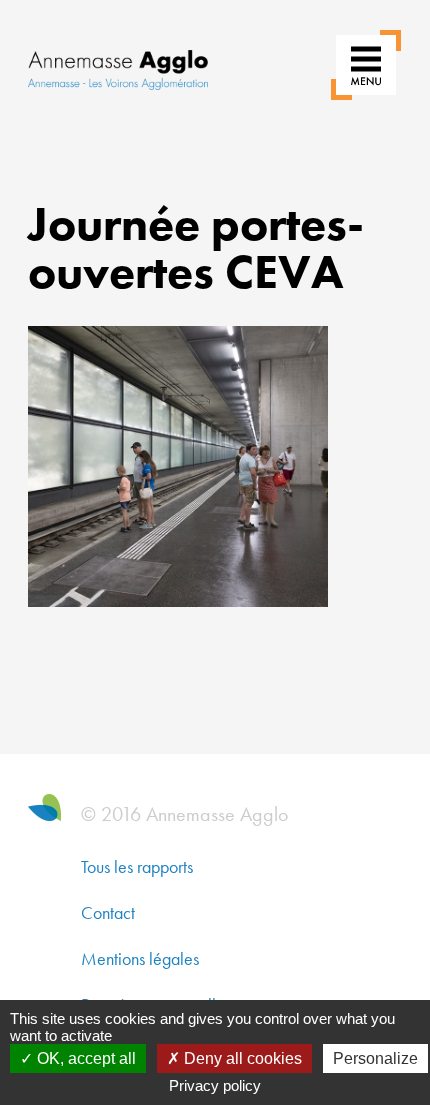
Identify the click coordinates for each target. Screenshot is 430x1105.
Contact (108, 912)
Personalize (375, 1058)
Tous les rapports (137, 866)
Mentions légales (140, 958)
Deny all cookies (241, 1058)
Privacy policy (215, 1085)
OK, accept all (84, 1058)
